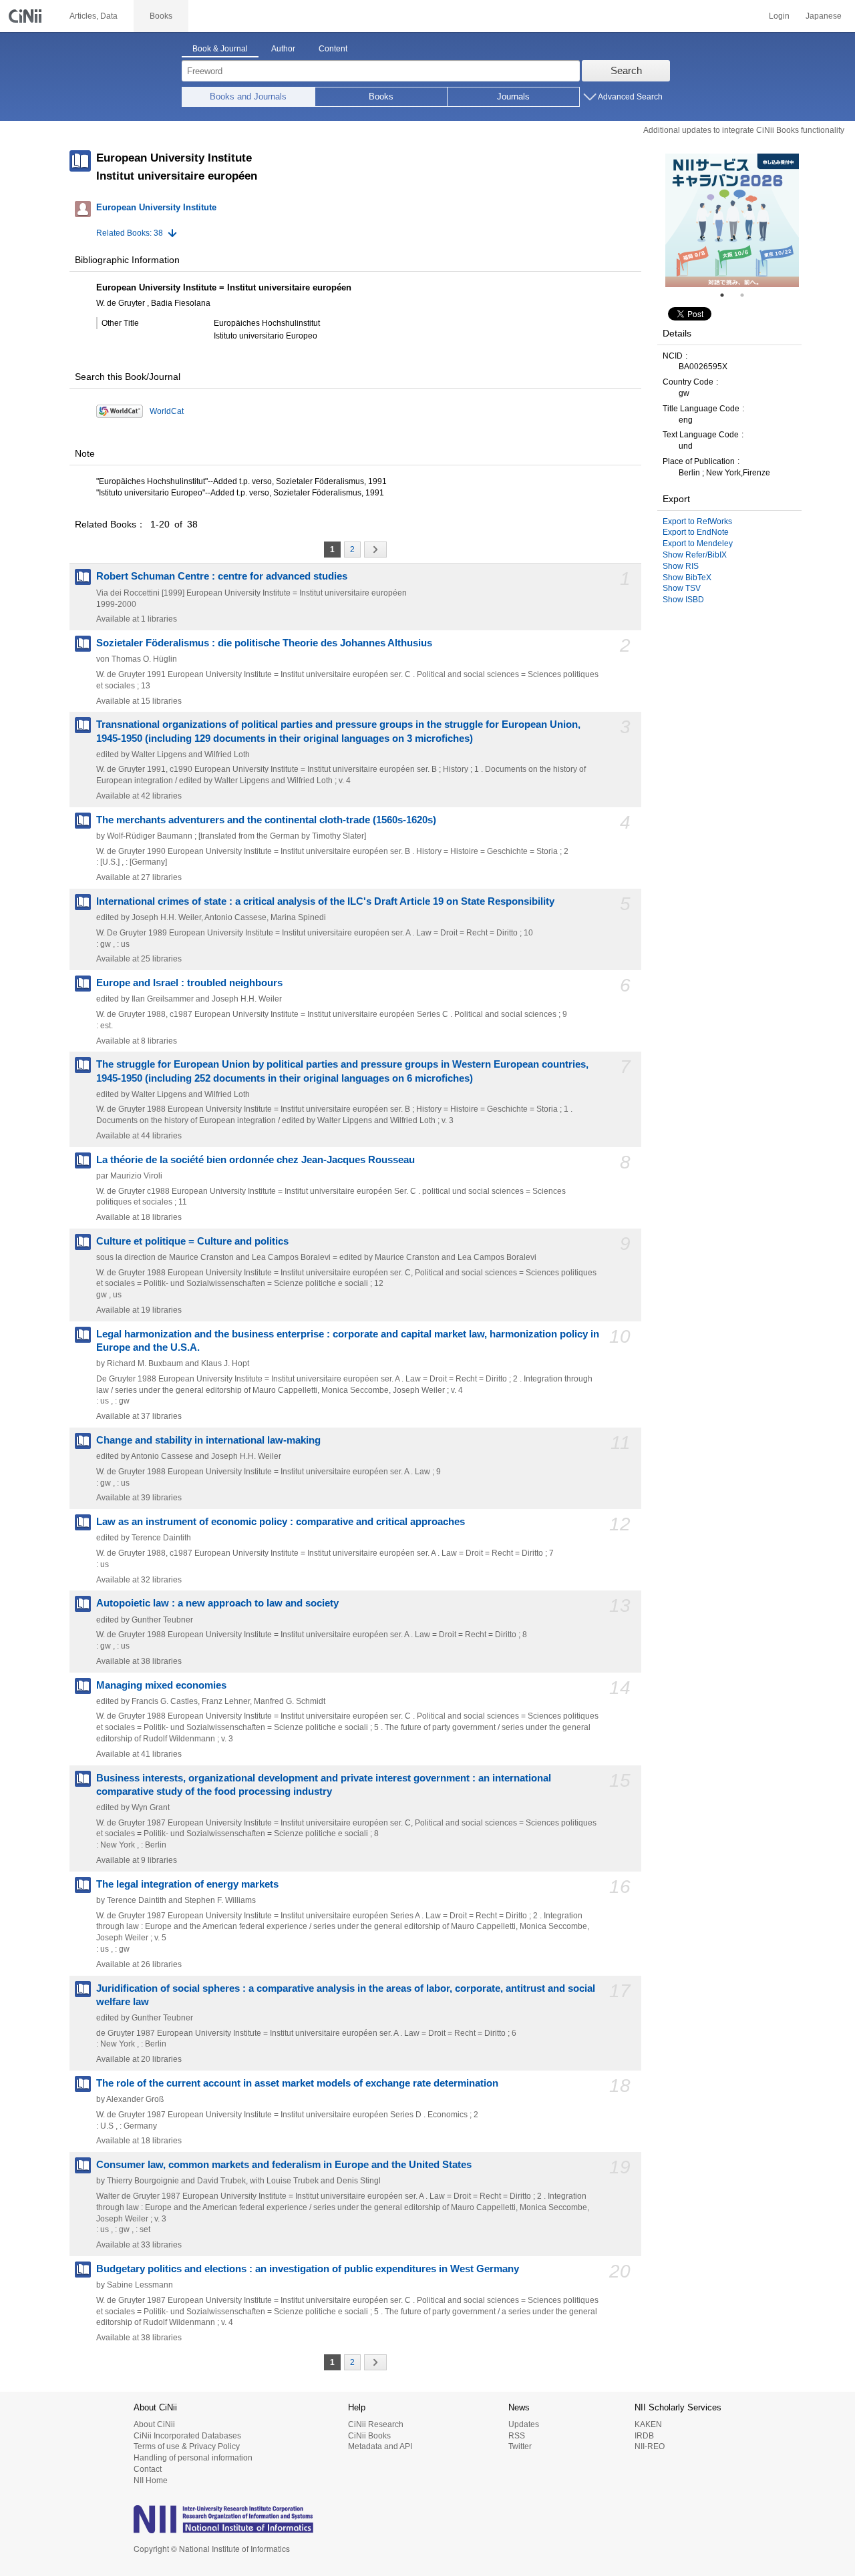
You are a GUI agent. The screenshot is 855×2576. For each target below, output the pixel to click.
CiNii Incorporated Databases (187, 2436)
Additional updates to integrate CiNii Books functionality (744, 130)
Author (283, 49)
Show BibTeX (687, 578)
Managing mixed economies (161, 1685)
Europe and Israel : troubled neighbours (189, 983)
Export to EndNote (696, 532)
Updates (524, 2424)
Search (626, 70)
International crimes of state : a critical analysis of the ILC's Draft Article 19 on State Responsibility (325, 901)
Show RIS (681, 566)
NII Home (151, 2481)
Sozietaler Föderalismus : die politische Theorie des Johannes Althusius (264, 643)
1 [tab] (727, 295)
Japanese (824, 16)
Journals (513, 96)
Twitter (520, 2446)
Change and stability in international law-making (208, 1440)
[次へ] (375, 550)
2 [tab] (747, 295)
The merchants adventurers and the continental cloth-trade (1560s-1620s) (266, 820)
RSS (517, 2436)
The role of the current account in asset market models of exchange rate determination (297, 2083)
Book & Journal (220, 49)
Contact (148, 2469)
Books (381, 96)
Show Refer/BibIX (695, 555)
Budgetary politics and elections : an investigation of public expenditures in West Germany (308, 2269)
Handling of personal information (193, 2458)
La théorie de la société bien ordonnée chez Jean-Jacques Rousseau (255, 1160)
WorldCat (167, 411)
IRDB (644, 2436)
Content (333, 49)
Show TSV (682, 588)
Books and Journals (248, 96)
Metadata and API (380, 2446)
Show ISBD (683, 600)
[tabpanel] (732, 220)
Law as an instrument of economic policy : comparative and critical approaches (281, 1522)
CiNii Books (369, 2436)
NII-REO (650, 2446)
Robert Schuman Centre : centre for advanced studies (222, 576)
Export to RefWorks (697, 521)
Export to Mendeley (698, 544)
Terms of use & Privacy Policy (187, 2446)
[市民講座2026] (732, 220)
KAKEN (648, 2424)
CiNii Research (376, 2424)
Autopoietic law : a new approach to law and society (217, 1603)
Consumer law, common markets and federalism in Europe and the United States (284, 2165)
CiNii (27, 16)
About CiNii (154, 2424)
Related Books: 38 (130, 233)
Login (779, 16)
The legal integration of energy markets (187, 1884)
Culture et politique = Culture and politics (192, 1241)
